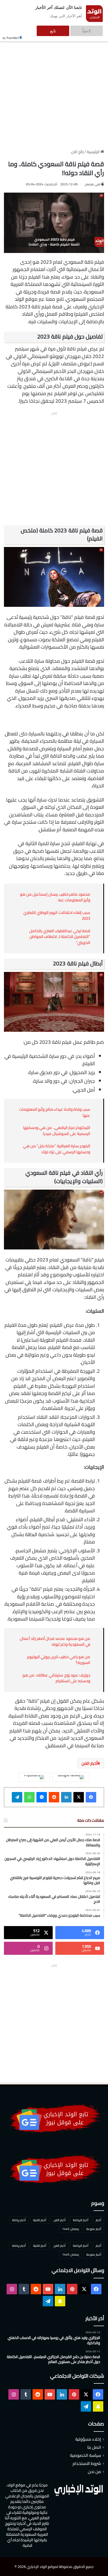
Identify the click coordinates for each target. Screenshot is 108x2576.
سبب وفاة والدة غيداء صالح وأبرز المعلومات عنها (55, 1112)
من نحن (94, 2471)
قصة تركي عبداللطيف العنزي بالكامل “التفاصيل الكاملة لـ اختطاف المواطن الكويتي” (60, 937)
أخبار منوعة (94, 2229)
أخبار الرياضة (81, 2220)
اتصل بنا (94, 2447)
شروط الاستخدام (87, 2463)
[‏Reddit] (54, 1797)
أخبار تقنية (40, 2220)
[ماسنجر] (42, 1797)
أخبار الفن (90, 1763)
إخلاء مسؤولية (88, 2439)
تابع (69, 28)
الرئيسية (94, 152)
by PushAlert (11, 34)
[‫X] (79, 1797)
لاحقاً (92, 28)
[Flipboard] (34, 1777)
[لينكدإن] (66, 1797)
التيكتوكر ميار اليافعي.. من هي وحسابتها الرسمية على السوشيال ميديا (57, 1131)
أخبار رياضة (19, 2220)
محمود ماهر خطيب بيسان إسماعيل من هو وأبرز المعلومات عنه (55, 897)
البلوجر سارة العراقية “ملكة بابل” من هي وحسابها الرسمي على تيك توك (57, 1149)
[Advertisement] (54, 87)
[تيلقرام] (17, 1797)
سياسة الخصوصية (85, 2455)
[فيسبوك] (91, 1797)
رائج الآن (77, 152)
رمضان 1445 (71, 2229)
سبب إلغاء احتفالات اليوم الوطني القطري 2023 (57, 915)
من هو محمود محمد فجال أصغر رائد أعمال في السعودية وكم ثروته (55, 1641)
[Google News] (71, 1777)
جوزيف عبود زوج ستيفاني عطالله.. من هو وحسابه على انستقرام (56, 1678)
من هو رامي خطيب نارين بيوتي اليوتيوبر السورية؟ (59, 1660)
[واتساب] (29, 1797)
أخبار (98, 2220)
